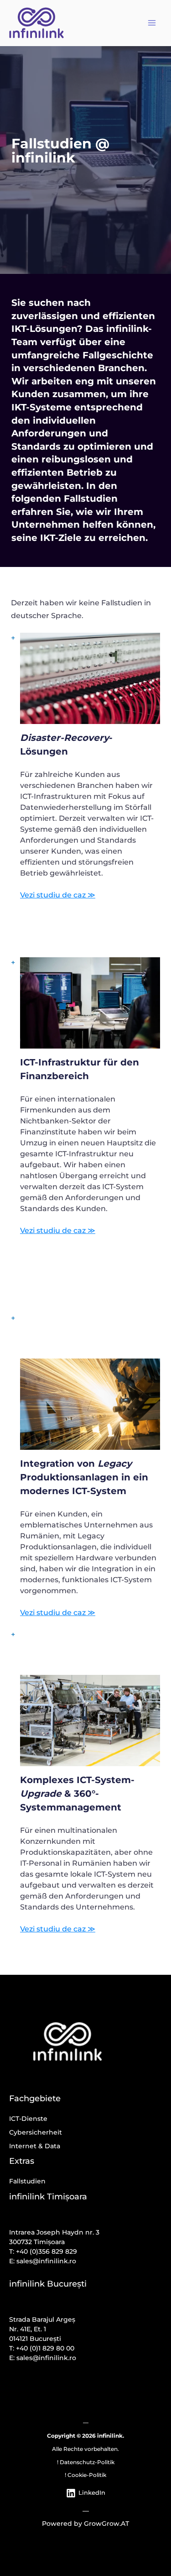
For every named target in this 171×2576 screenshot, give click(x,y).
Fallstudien (27, 2181)
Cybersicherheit (36, 2132)
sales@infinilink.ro (46, 2261)
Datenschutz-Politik (87, 2462)
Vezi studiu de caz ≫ (58, 895)
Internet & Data (35, 2146)
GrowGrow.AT (106, 2524)
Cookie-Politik (87, 2475)
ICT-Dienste (28, 2119)
